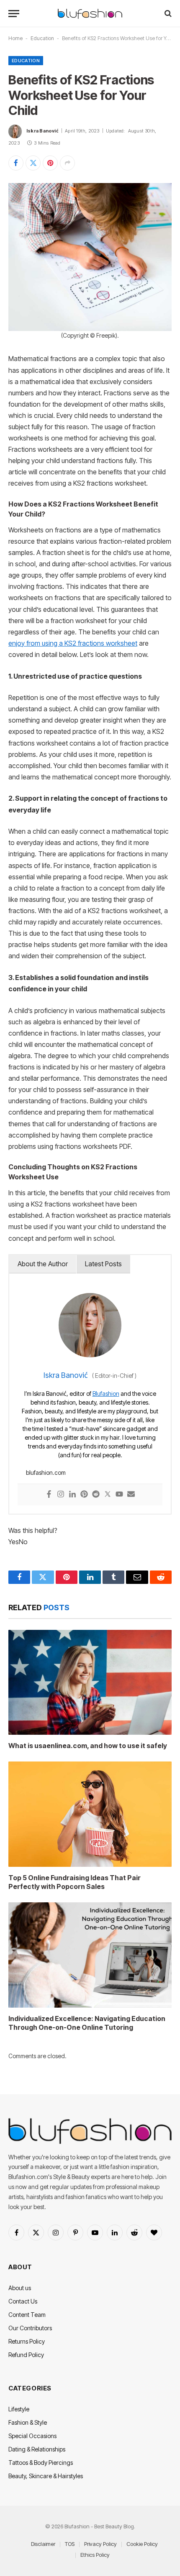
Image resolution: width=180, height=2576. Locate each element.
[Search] (167, 14)
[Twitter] (108, 1495)
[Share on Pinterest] (50, 163)
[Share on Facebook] (16, 163)
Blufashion (106, 1394)
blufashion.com (46, 1473)
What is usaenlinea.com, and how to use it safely (88, 1746)
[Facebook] (49, 1495)
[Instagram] (61, 1495)
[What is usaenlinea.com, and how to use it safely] (90, 1683)
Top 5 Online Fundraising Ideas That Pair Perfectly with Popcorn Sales (75, 1882)
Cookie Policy (142, 2544)
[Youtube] (119, 1495)
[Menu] (14, 14)
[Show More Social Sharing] (67, 163)
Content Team (27, 2315)
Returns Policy (27, 2341)
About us (20, 2288)
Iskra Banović (42, 131)
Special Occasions (32, 2436)
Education (42, 38)
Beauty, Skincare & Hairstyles (46, 2476)
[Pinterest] (84, 1495)
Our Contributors (30, 2328)
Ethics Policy (95, 2555)
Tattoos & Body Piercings (41, 2463)
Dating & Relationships (37, 2449)
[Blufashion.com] (90, 14)
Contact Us (23, 2301)
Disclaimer (43, 2544)
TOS (70, 2544)
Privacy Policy (100, 2544)
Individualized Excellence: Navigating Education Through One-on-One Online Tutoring (87, 2023)
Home (15, 38)
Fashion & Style (28, 2422)
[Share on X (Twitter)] (33, 163)
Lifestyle (19, 2409)
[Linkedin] (72, 1495)
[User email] (131, 1495)
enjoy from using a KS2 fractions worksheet (73, 643)
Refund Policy (26, 2355)
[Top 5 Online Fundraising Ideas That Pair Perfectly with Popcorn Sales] (90, 1814)
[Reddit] (96, 1495)
